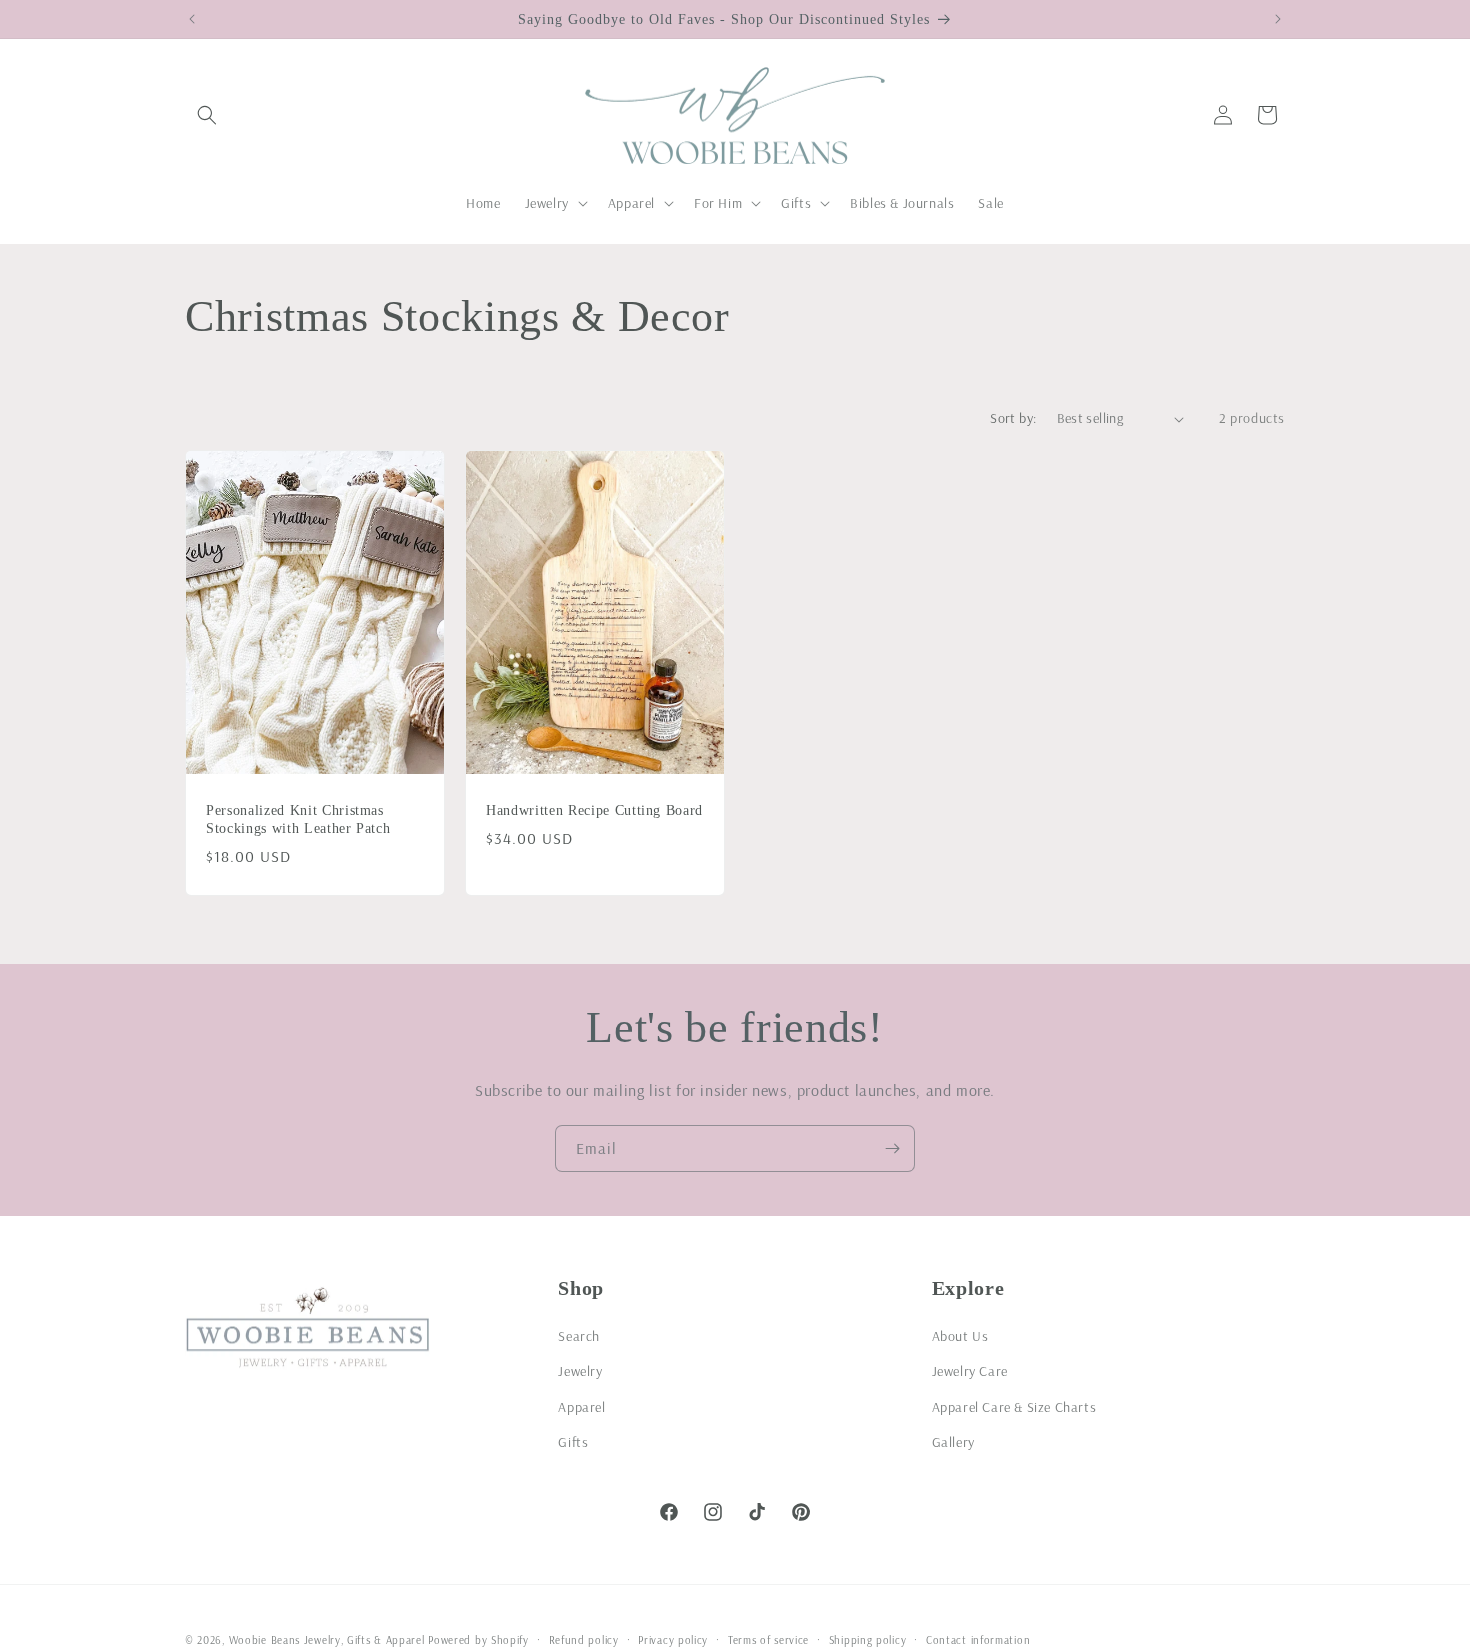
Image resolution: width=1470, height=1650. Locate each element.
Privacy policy (673, 1639)
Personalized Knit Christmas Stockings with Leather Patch (298, 819)
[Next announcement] (1278, 19)
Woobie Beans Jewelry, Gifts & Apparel (327, 1640)
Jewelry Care (970, 1371)
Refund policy (584, 1639)
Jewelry (580, 1371)
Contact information (978, 1639)
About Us (960, 1336)
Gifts (573, 1441)
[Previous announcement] (192, 19)
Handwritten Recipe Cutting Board (594, 810)
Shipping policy (868, 1639)
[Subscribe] (892, 1148)
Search (579, 1336)
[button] (207, 115)
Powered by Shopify (478, 1640)
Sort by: (1013, 418)
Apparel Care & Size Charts (1014, 1406)
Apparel (581, 1406)
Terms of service (768, 1639)
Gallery (953, 1441)
